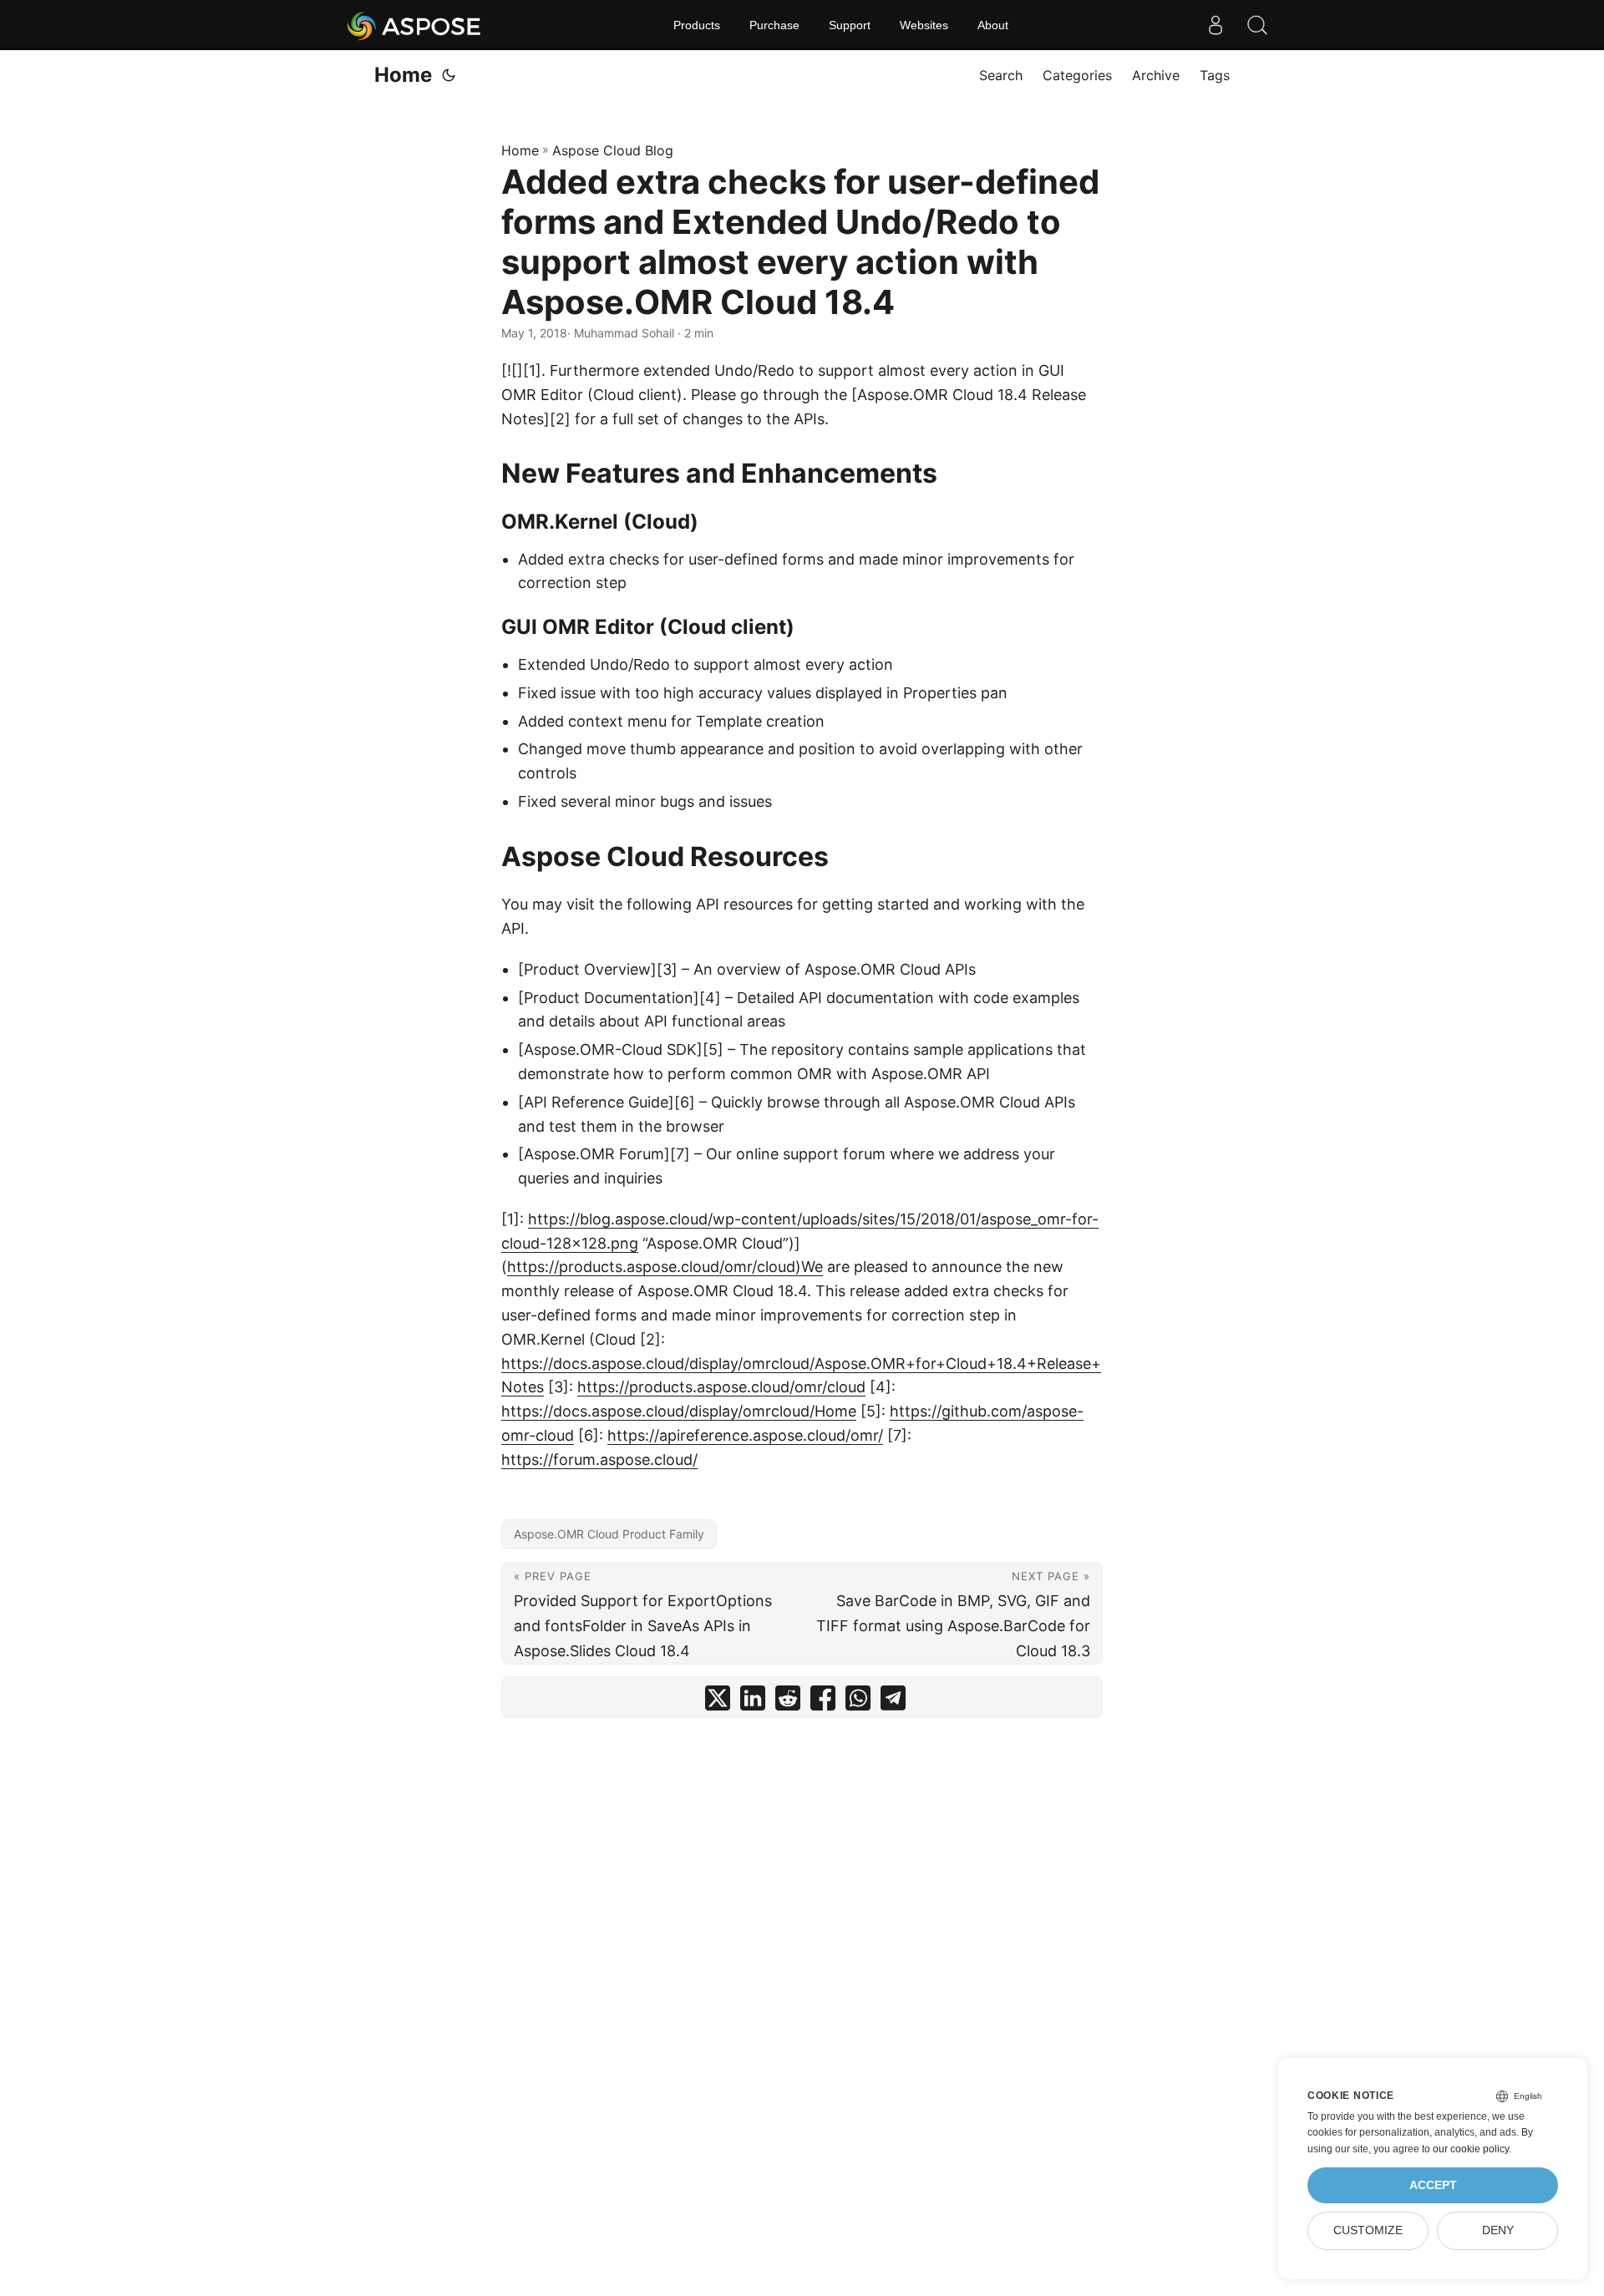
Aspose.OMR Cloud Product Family (609, 1534)
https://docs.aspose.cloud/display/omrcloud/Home (679, 1411)
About (993, 25)
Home (403, 75)
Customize (1368, 2230)
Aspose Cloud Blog (613, 150)
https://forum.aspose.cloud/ (599, 1460)
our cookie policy (1471, 2149)
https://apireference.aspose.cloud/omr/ (745, 1435)
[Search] (1257, 25)
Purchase (774, 25)
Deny (1498, 2230)
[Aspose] (415, 25)
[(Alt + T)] (449, 75)
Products (697, 25)
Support (850, 25)
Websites (924, 25)
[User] (1216, 25)
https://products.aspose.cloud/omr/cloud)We (665, 1267)
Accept (1433, 2185)
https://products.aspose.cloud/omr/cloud (721, 1387)
